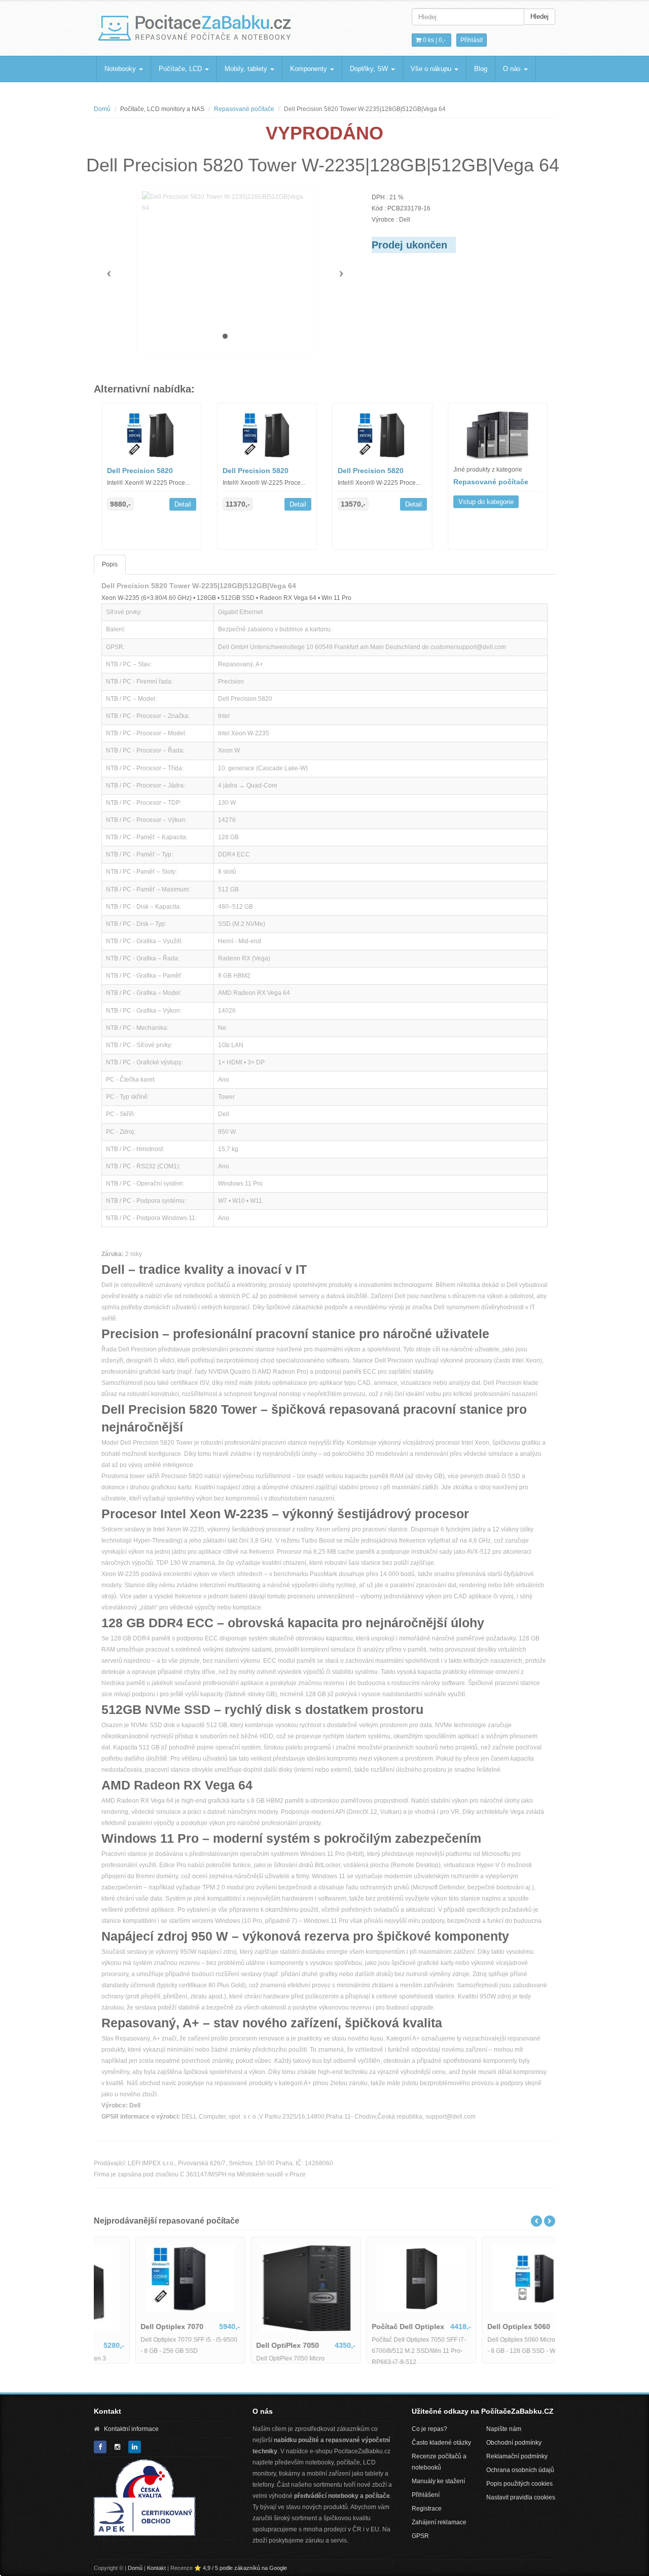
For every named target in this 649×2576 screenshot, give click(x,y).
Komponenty (310, 69)
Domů (102, 109)
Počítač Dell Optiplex (485, 2327)
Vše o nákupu (432, 69)
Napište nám (504, 2429)
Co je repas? (429, 2429)
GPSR (420, 2536)
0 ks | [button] (434, 40)
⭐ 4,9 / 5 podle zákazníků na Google (241, 2568)
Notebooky (121, 69)
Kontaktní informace (131, 2429)
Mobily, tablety (247, 69)
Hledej (539, 16)
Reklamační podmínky (517, 2456)
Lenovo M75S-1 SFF (137, 2345)
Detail (183, 504)
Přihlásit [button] (472, 40)
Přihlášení (426, 2495)
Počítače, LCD (181, 69)
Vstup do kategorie (486, 502)
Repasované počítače (244, 109)
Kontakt (156, 2568)
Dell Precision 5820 (140, 471)
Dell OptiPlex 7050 (365, 2345)
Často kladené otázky (441, 2443)
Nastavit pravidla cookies (521, 2497)
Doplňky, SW (370, 69)
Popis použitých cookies (519, 2484)
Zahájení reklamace (439, 2522)
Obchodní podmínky (514, 2443)
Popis (110, 564)
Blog (481, 69)
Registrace (427, 2509)
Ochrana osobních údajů (520, 2470)
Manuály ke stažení (438, 2481)
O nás (513, 69)
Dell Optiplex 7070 (249, 2327)
